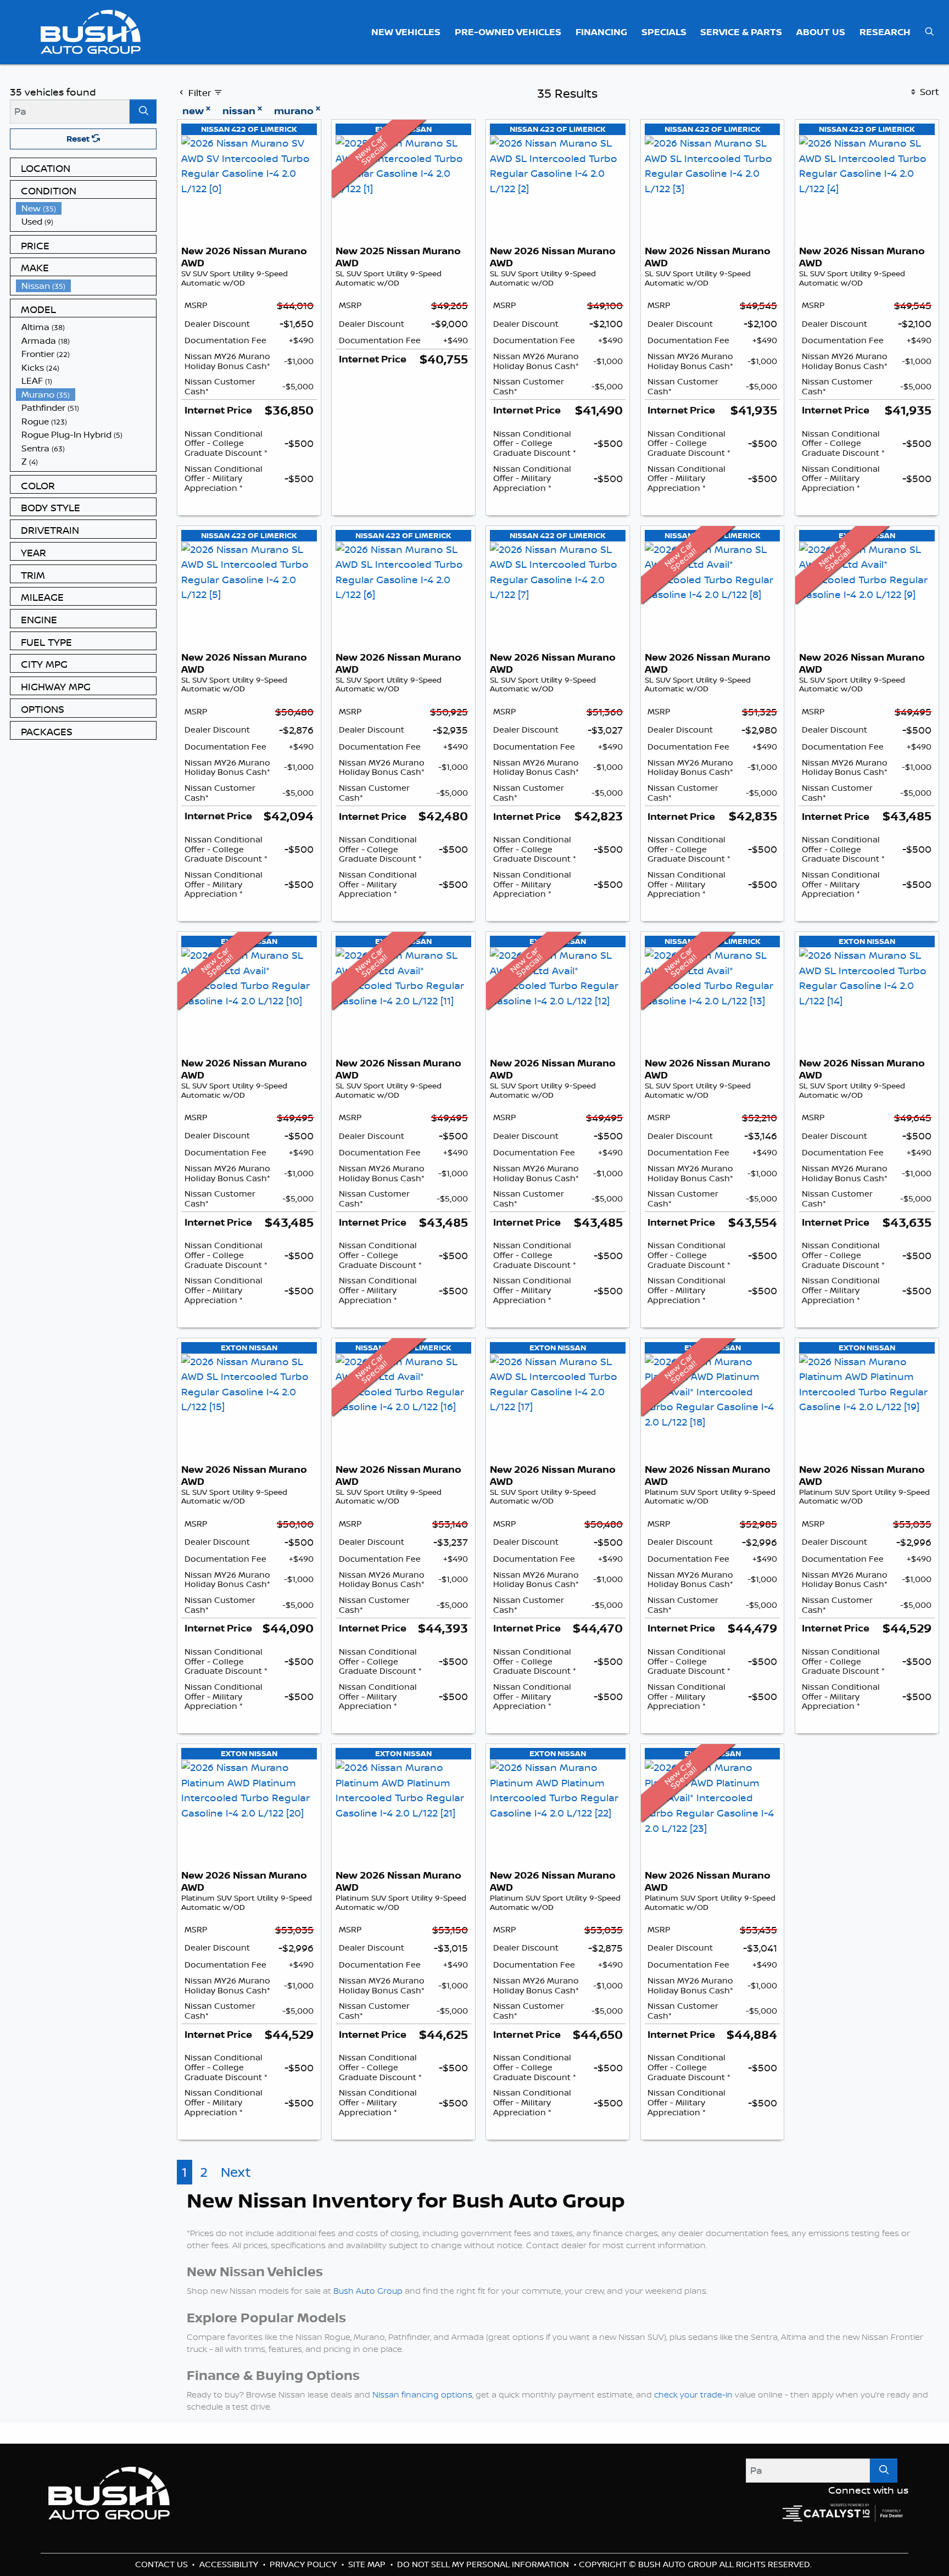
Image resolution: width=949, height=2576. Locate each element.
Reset (79, 139)
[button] (406, 32)
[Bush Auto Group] (91, 31)
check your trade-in (693, 2519)
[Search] (143, 111)
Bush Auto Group (368, 2415)
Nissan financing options (422, 2519)
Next (236, 2296)
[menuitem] (86, 208)
